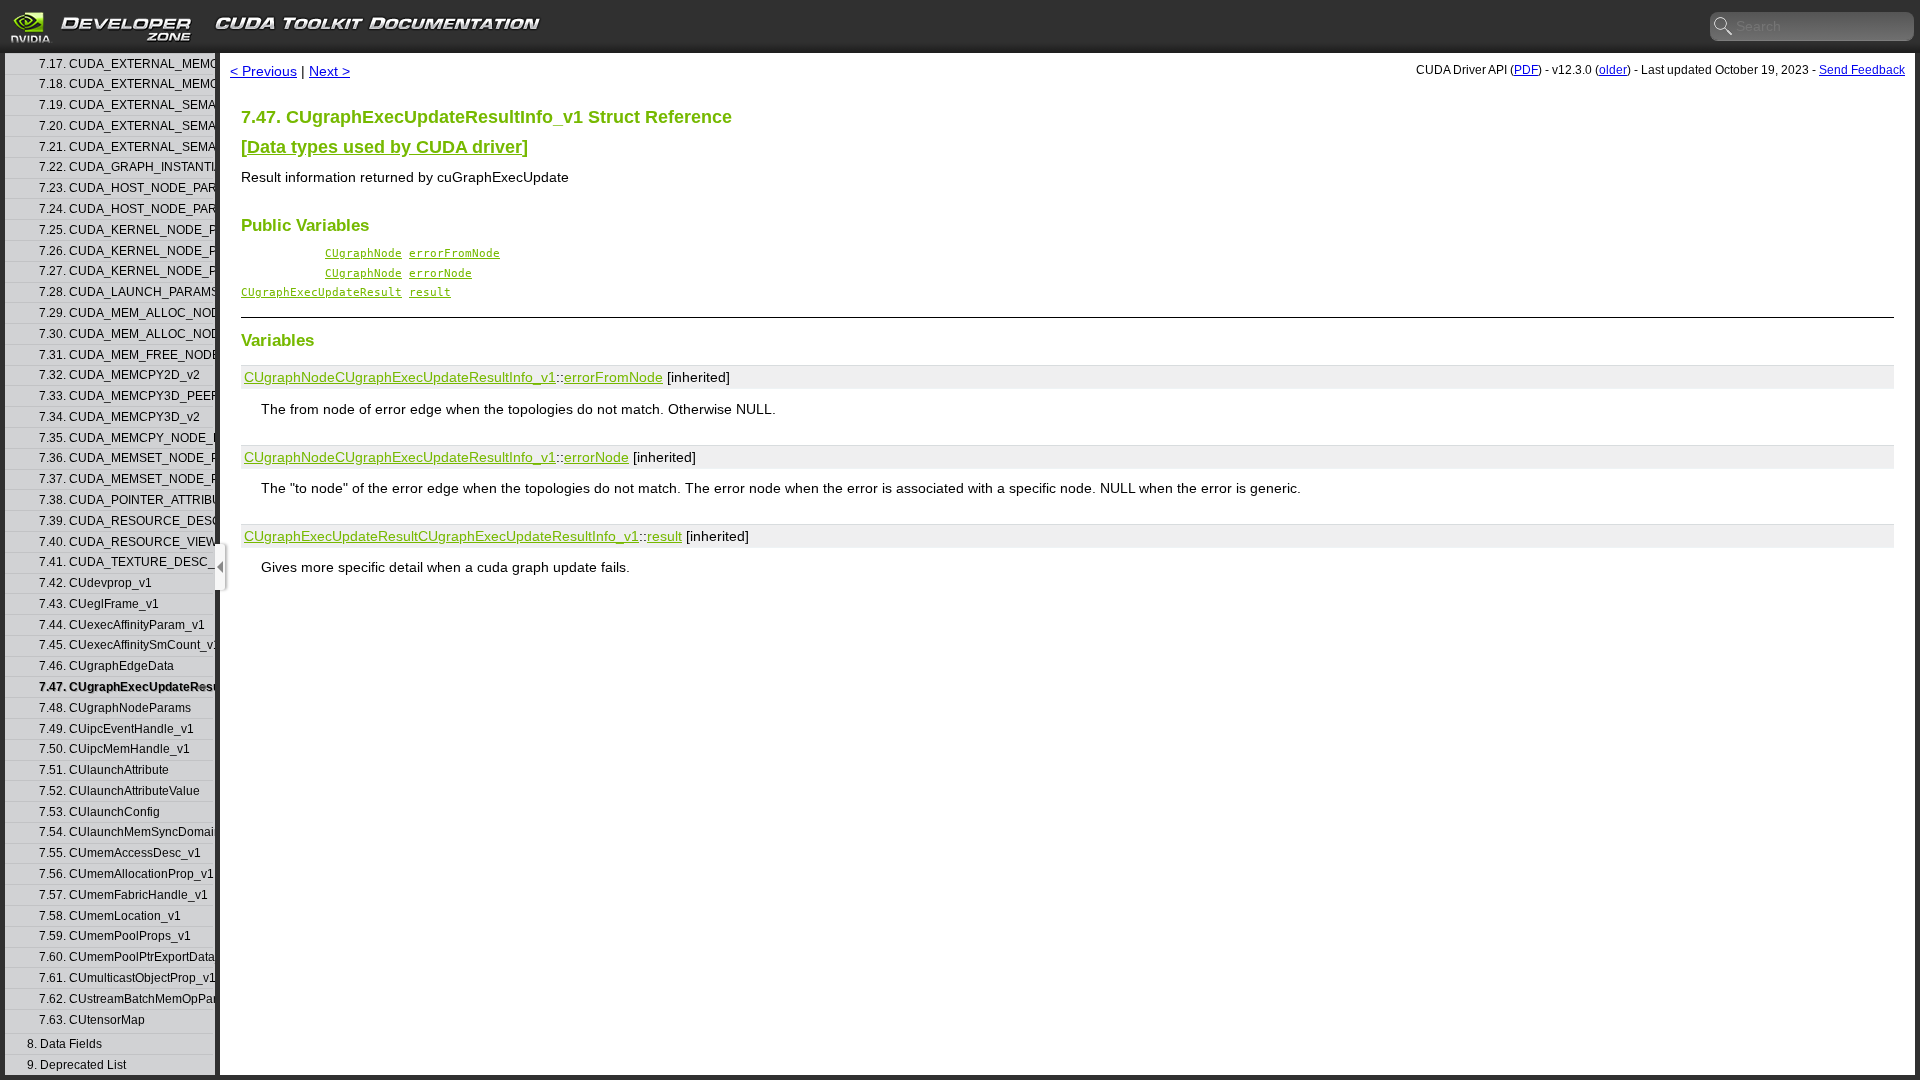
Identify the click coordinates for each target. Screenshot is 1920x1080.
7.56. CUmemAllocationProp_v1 (126, 874)
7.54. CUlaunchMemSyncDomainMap (126, 832)
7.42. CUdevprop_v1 (95, 583)
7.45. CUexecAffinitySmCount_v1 (126, 645)
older (1613, 70)
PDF (1526, 70)
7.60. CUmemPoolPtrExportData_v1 (126, 957)
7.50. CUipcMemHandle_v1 (114, 749)
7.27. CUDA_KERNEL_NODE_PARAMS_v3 (126, 271)
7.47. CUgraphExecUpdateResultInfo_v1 (126, 687)
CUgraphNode (363, 253)
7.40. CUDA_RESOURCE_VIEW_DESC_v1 (126, 542)
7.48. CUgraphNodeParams (115, 708)
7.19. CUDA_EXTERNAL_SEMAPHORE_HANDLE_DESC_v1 (126, 105)
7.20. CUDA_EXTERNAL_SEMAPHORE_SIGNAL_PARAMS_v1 (126, 126)
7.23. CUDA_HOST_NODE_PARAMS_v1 (126, 188)
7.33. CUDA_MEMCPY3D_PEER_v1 (126, 396)
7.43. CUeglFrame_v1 (99, 604)
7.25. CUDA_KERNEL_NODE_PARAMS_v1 (126, 230)
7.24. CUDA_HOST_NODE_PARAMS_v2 (126, 209)
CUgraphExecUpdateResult (321, 292)
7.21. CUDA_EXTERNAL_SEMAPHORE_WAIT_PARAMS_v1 (126, 147)
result (430, 292)
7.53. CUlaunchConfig (99, 812)
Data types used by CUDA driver (384, 147)
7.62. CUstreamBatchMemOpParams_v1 (126, 999)
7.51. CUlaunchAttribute (104, 770)
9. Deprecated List (76, 1065)
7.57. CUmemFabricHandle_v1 (123, 895)
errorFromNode (454, 253)
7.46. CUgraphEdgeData (106, 666)
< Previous (263, 71)
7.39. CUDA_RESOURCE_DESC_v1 (126, 521)
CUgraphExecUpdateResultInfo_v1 (445, 377)
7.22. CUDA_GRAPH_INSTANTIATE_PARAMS (126, 167)
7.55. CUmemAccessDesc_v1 (120, 853)
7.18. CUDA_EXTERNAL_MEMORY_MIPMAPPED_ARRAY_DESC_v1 (126, 84)
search (1724, 27)
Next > (329, 71)
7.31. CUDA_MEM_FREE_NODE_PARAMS (126, 355)
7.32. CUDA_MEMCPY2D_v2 (119, 375)
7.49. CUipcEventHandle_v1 (116, 729)
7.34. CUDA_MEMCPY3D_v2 (119, 417)
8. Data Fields (64, 1044)
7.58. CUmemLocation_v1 (110, 916)
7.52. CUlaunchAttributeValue (119, 791)
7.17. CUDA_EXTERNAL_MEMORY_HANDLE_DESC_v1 (126, 64)
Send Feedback (1862, 70)
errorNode (440, 273)
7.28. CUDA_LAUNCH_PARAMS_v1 (126, 292)
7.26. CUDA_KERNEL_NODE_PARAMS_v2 (126, 251)
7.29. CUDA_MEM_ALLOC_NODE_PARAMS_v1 (126, 313)
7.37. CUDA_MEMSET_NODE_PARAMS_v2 (126, 479)
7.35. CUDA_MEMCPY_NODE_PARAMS (126, 438)
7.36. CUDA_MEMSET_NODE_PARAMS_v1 (126, 458)
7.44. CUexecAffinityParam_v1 (122, 625)
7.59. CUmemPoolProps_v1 (115, 936)
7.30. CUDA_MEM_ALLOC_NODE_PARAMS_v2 (126, 334)
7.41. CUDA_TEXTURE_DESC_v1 (126, 562)
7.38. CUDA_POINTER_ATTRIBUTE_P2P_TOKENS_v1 (126, 500)
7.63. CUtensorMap (92, 1020)
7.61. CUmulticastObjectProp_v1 (126, 978)
